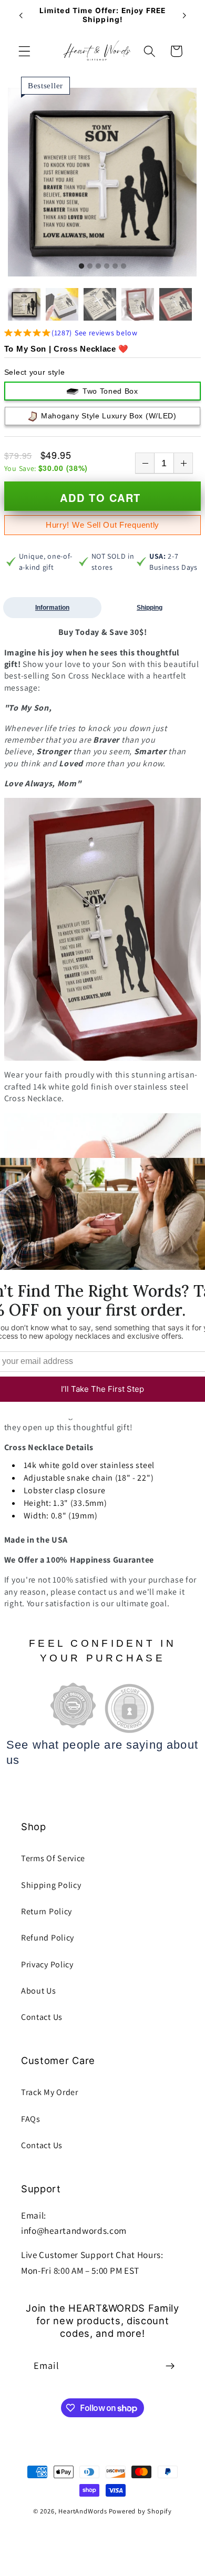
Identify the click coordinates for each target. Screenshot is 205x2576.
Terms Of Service (53, 1858)
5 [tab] (115, 266)
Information (52, 608)
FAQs (31, 2119)
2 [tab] (90, 266)
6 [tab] (124, 266)
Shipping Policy (51, 1885)
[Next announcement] (184, 15)
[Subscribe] (170, 2366)
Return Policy (47, 1911)
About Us (39, 1991)
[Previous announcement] (20, 15)
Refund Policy (48, 1938)
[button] (24, 51)
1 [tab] (81, 266)
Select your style (35, 372)
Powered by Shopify (141, 2511)
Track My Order (50, 2092)
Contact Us (42, 2017)
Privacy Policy (47, 1964)
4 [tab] (107, 266)
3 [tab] (98, 266)
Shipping (150, 608)
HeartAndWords (83, 2511)
